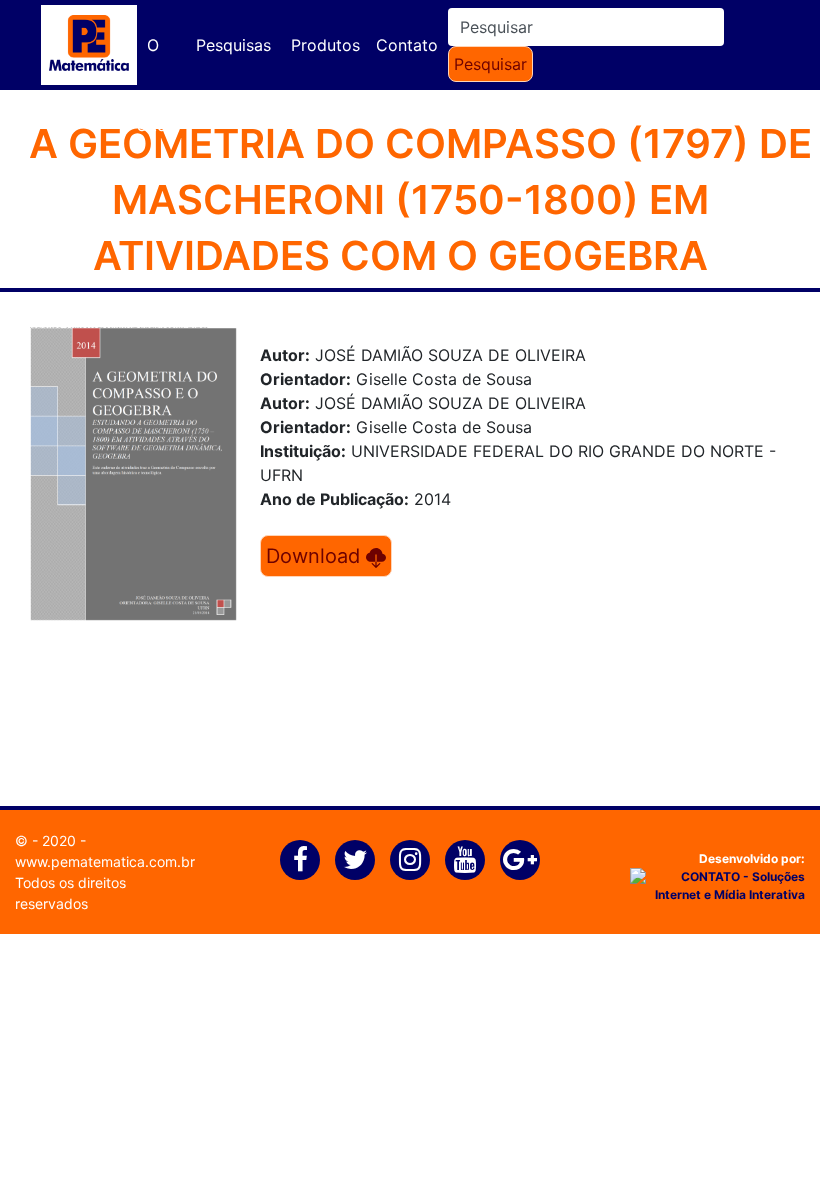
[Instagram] (410, 860)
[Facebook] (300, 860)
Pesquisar (490, 64)
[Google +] (520, 860)
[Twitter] (355, 860)
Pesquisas (233, 45)
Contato (407, 45)
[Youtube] (465, 860)
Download (316, 556)
